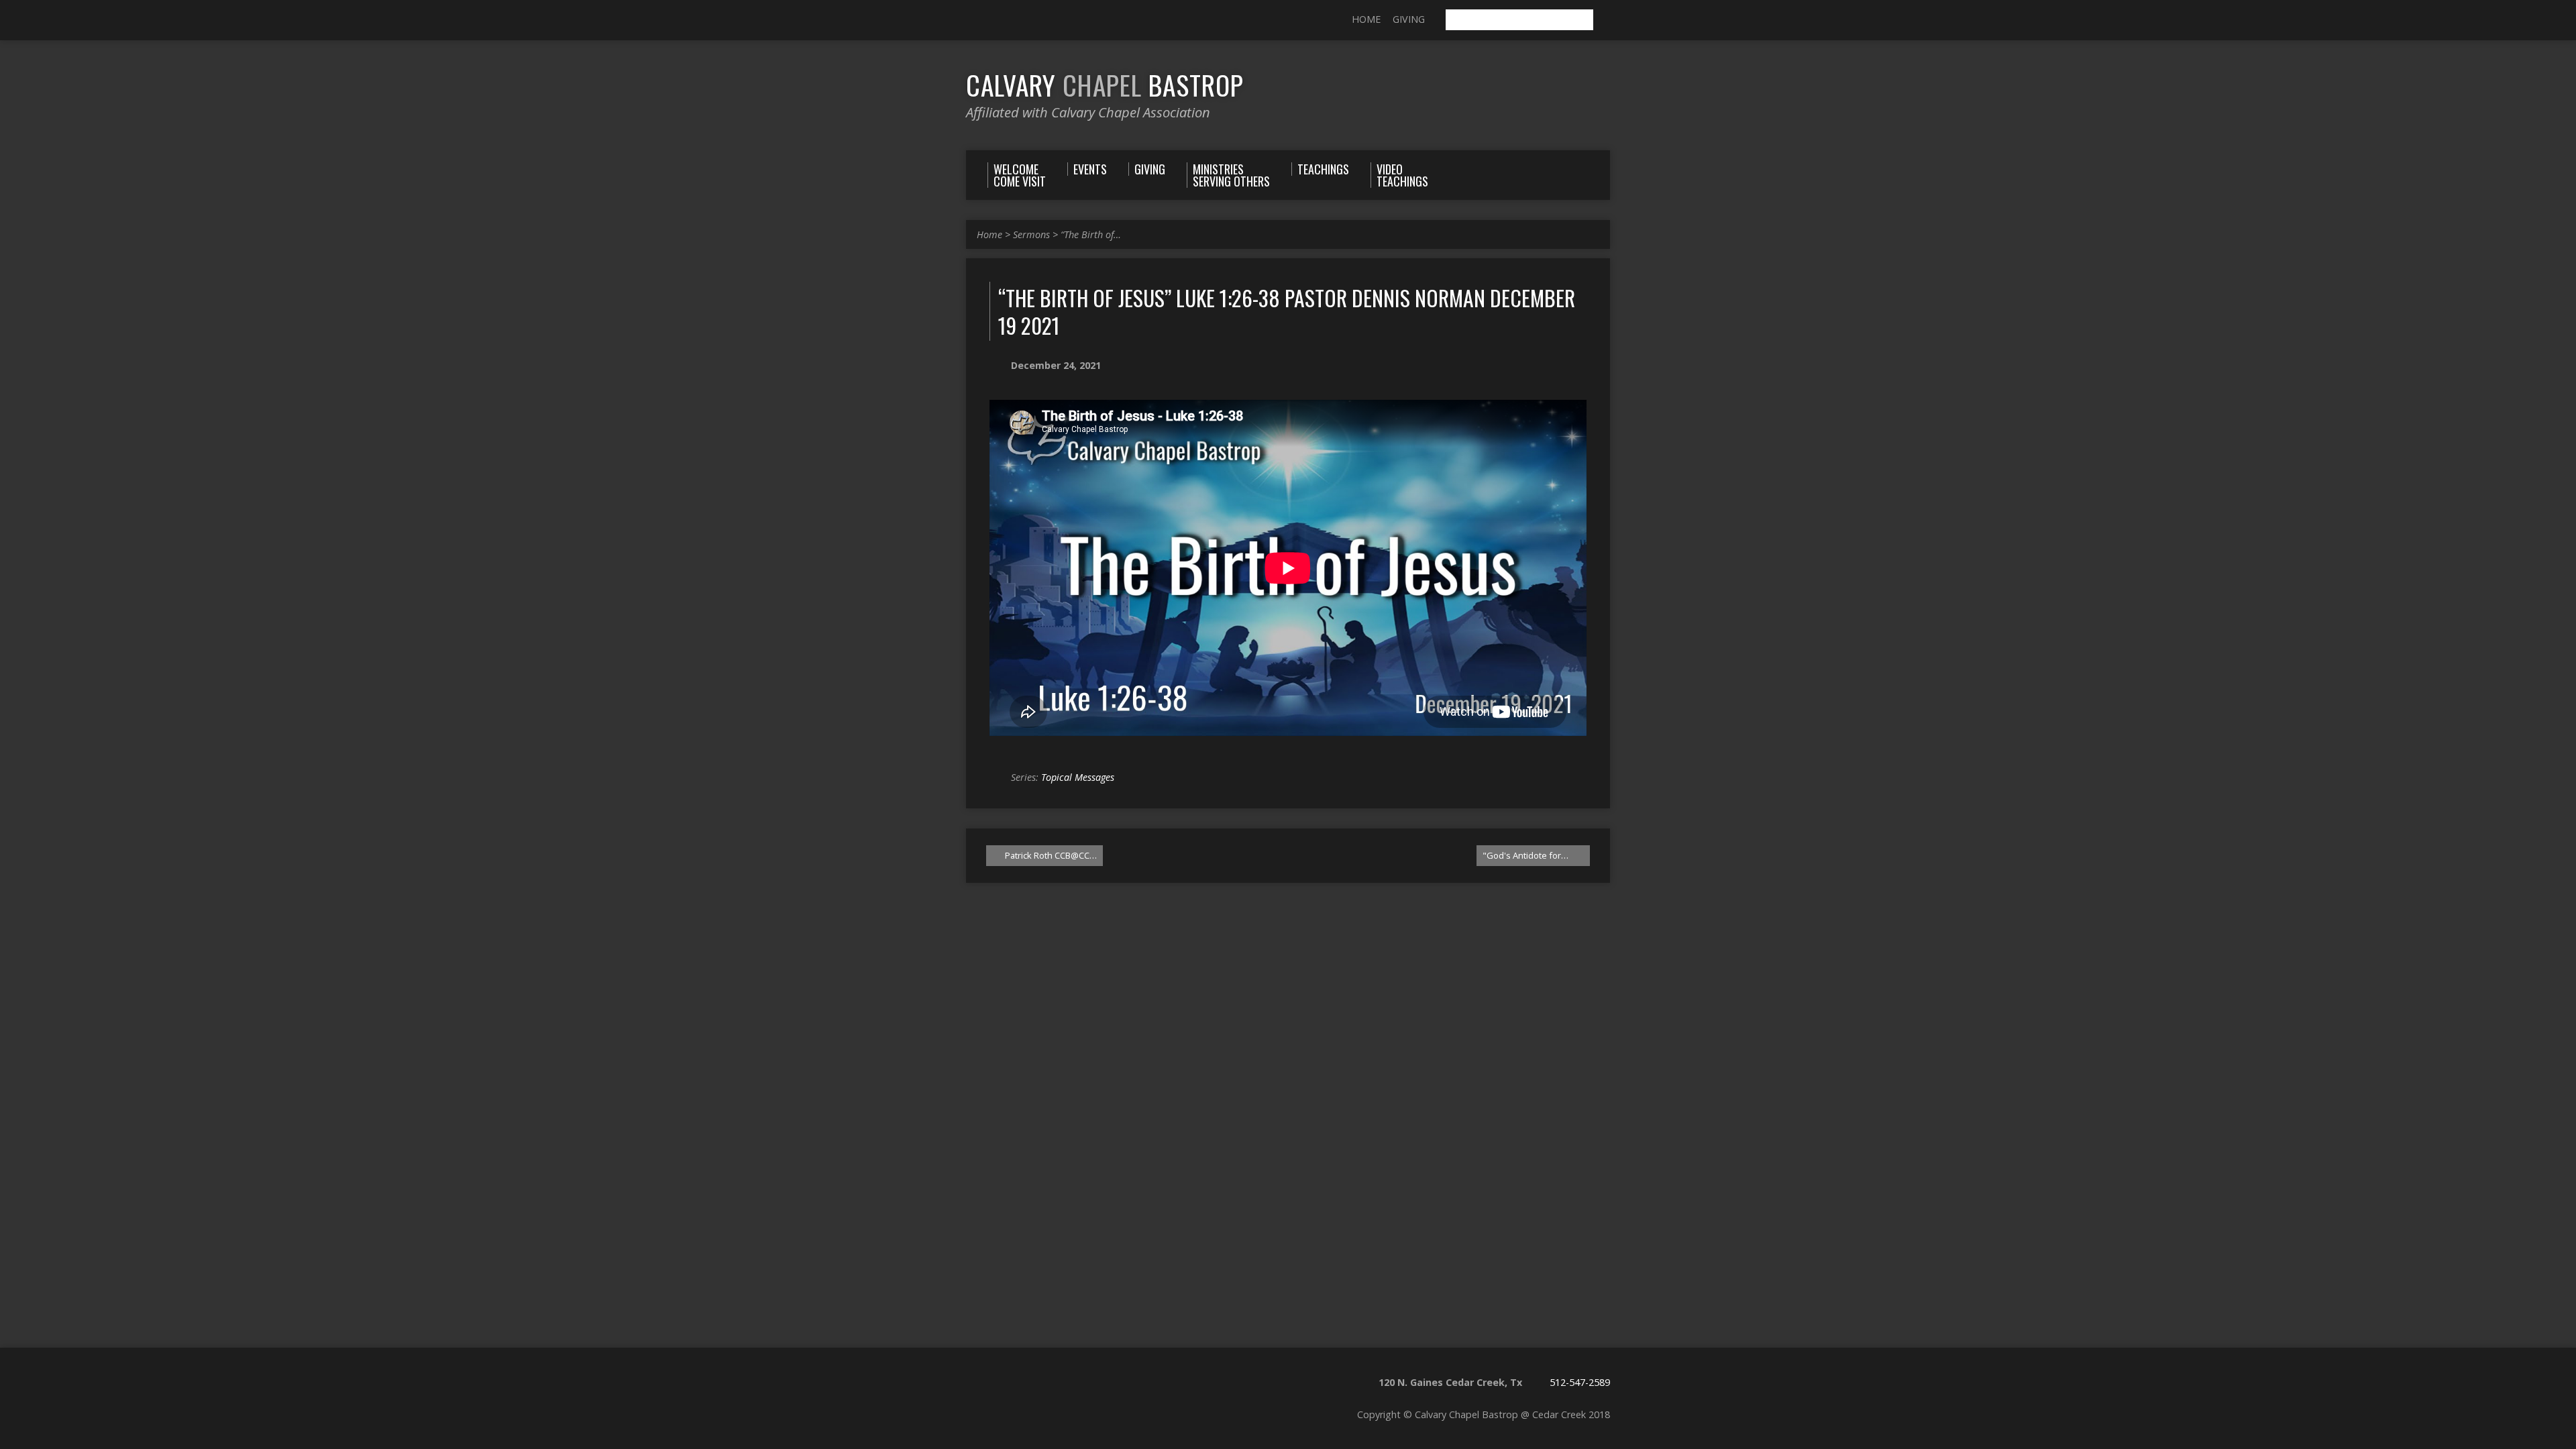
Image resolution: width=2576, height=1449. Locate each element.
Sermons (1031, 234)
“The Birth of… (1091, 234)
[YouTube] (991, 21)
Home (989, 234)
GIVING (1409, 19)
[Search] (1605, 20)
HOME (1366, 19)
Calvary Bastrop (1105, 85)
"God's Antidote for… (1526, 855)
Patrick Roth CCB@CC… (1050, 855)
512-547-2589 (1580, 1382)
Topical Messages (1078, 777)
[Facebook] (972, 21)
